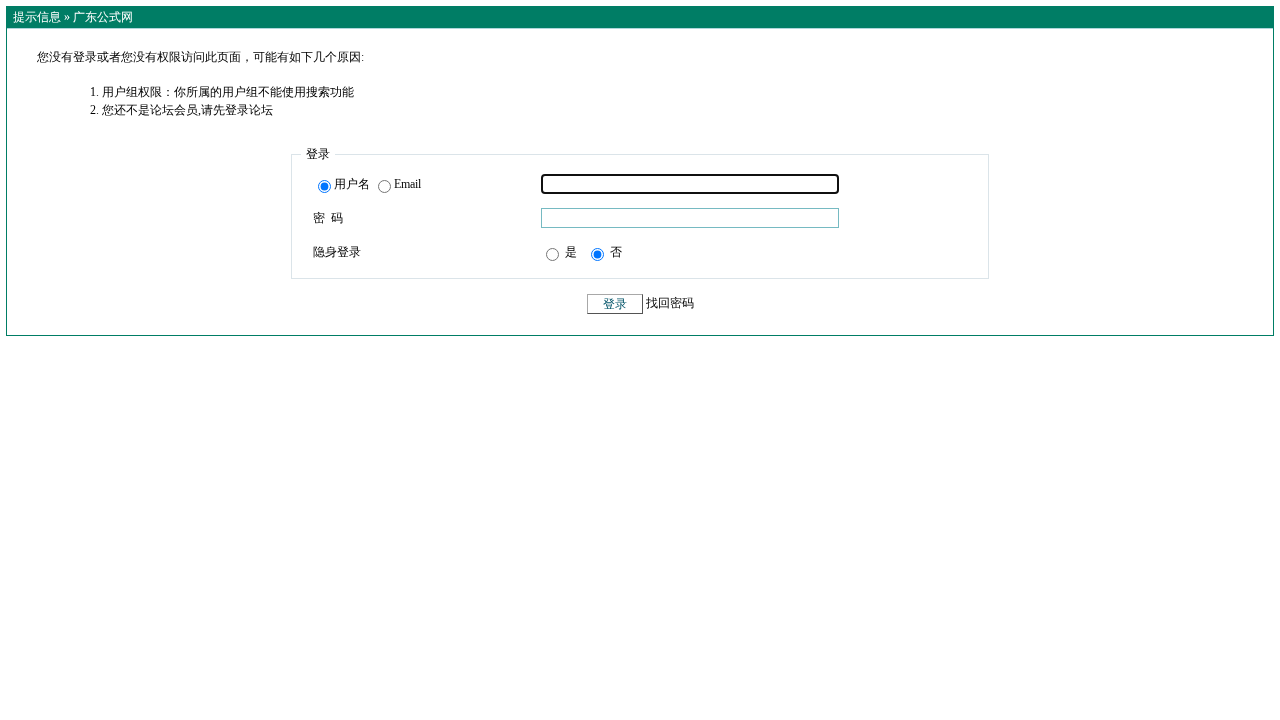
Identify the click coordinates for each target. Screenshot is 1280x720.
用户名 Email (377, 184)
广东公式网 (103, 17)
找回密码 (670, 304)
